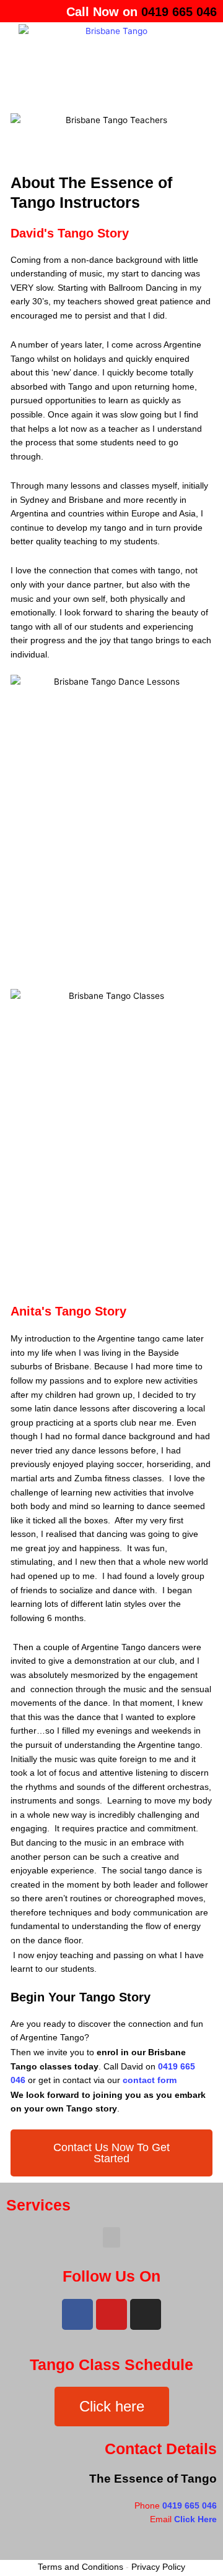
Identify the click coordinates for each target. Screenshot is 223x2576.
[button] (111, 88)
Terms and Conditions (81, 2567)
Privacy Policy (158, 2567)
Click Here (195, 2519)
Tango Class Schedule (111, 2364)
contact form (150, 2080)
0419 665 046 (190, 2506)
